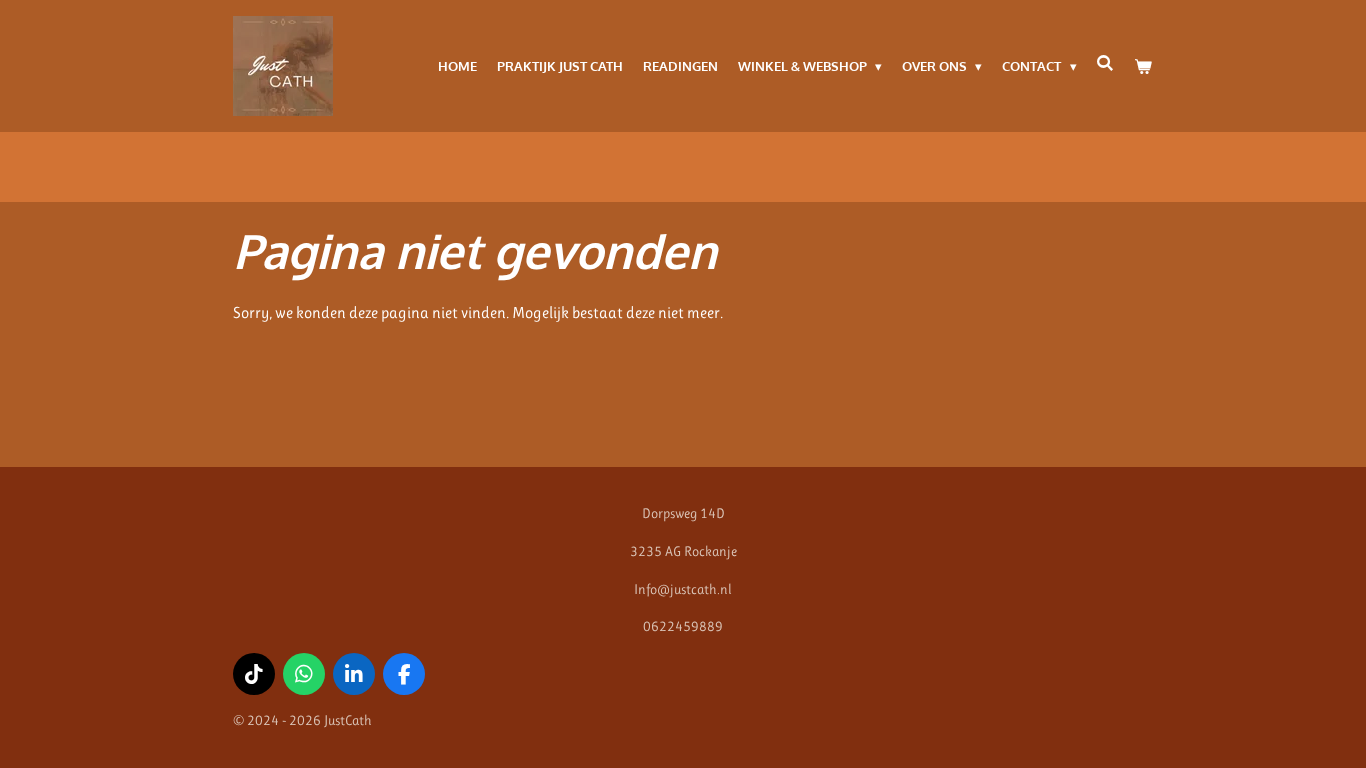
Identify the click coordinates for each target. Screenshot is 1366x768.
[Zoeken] (1106, 63)
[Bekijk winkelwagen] (1144, 66)
